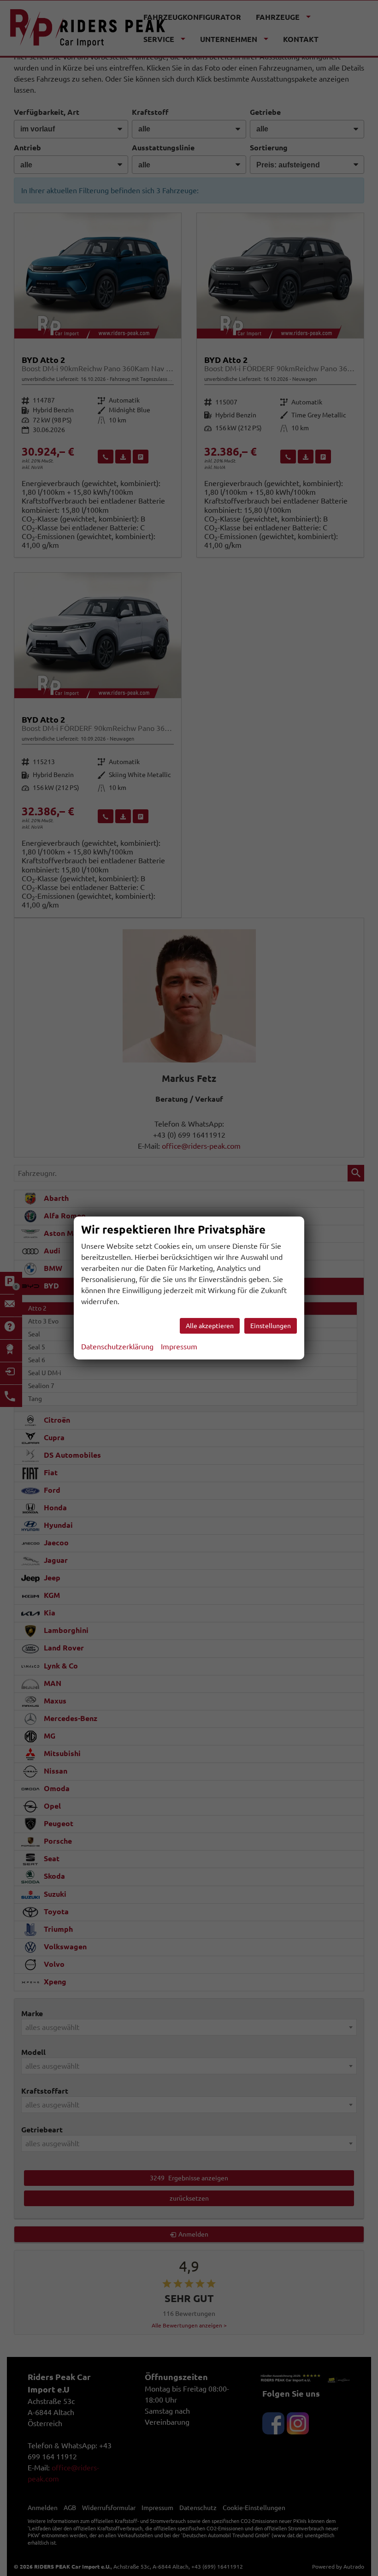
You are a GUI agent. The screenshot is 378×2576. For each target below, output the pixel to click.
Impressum (179, 1347)
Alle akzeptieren (210, 1326)
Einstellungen (271, 1326)
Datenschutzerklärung (117, 1347)
